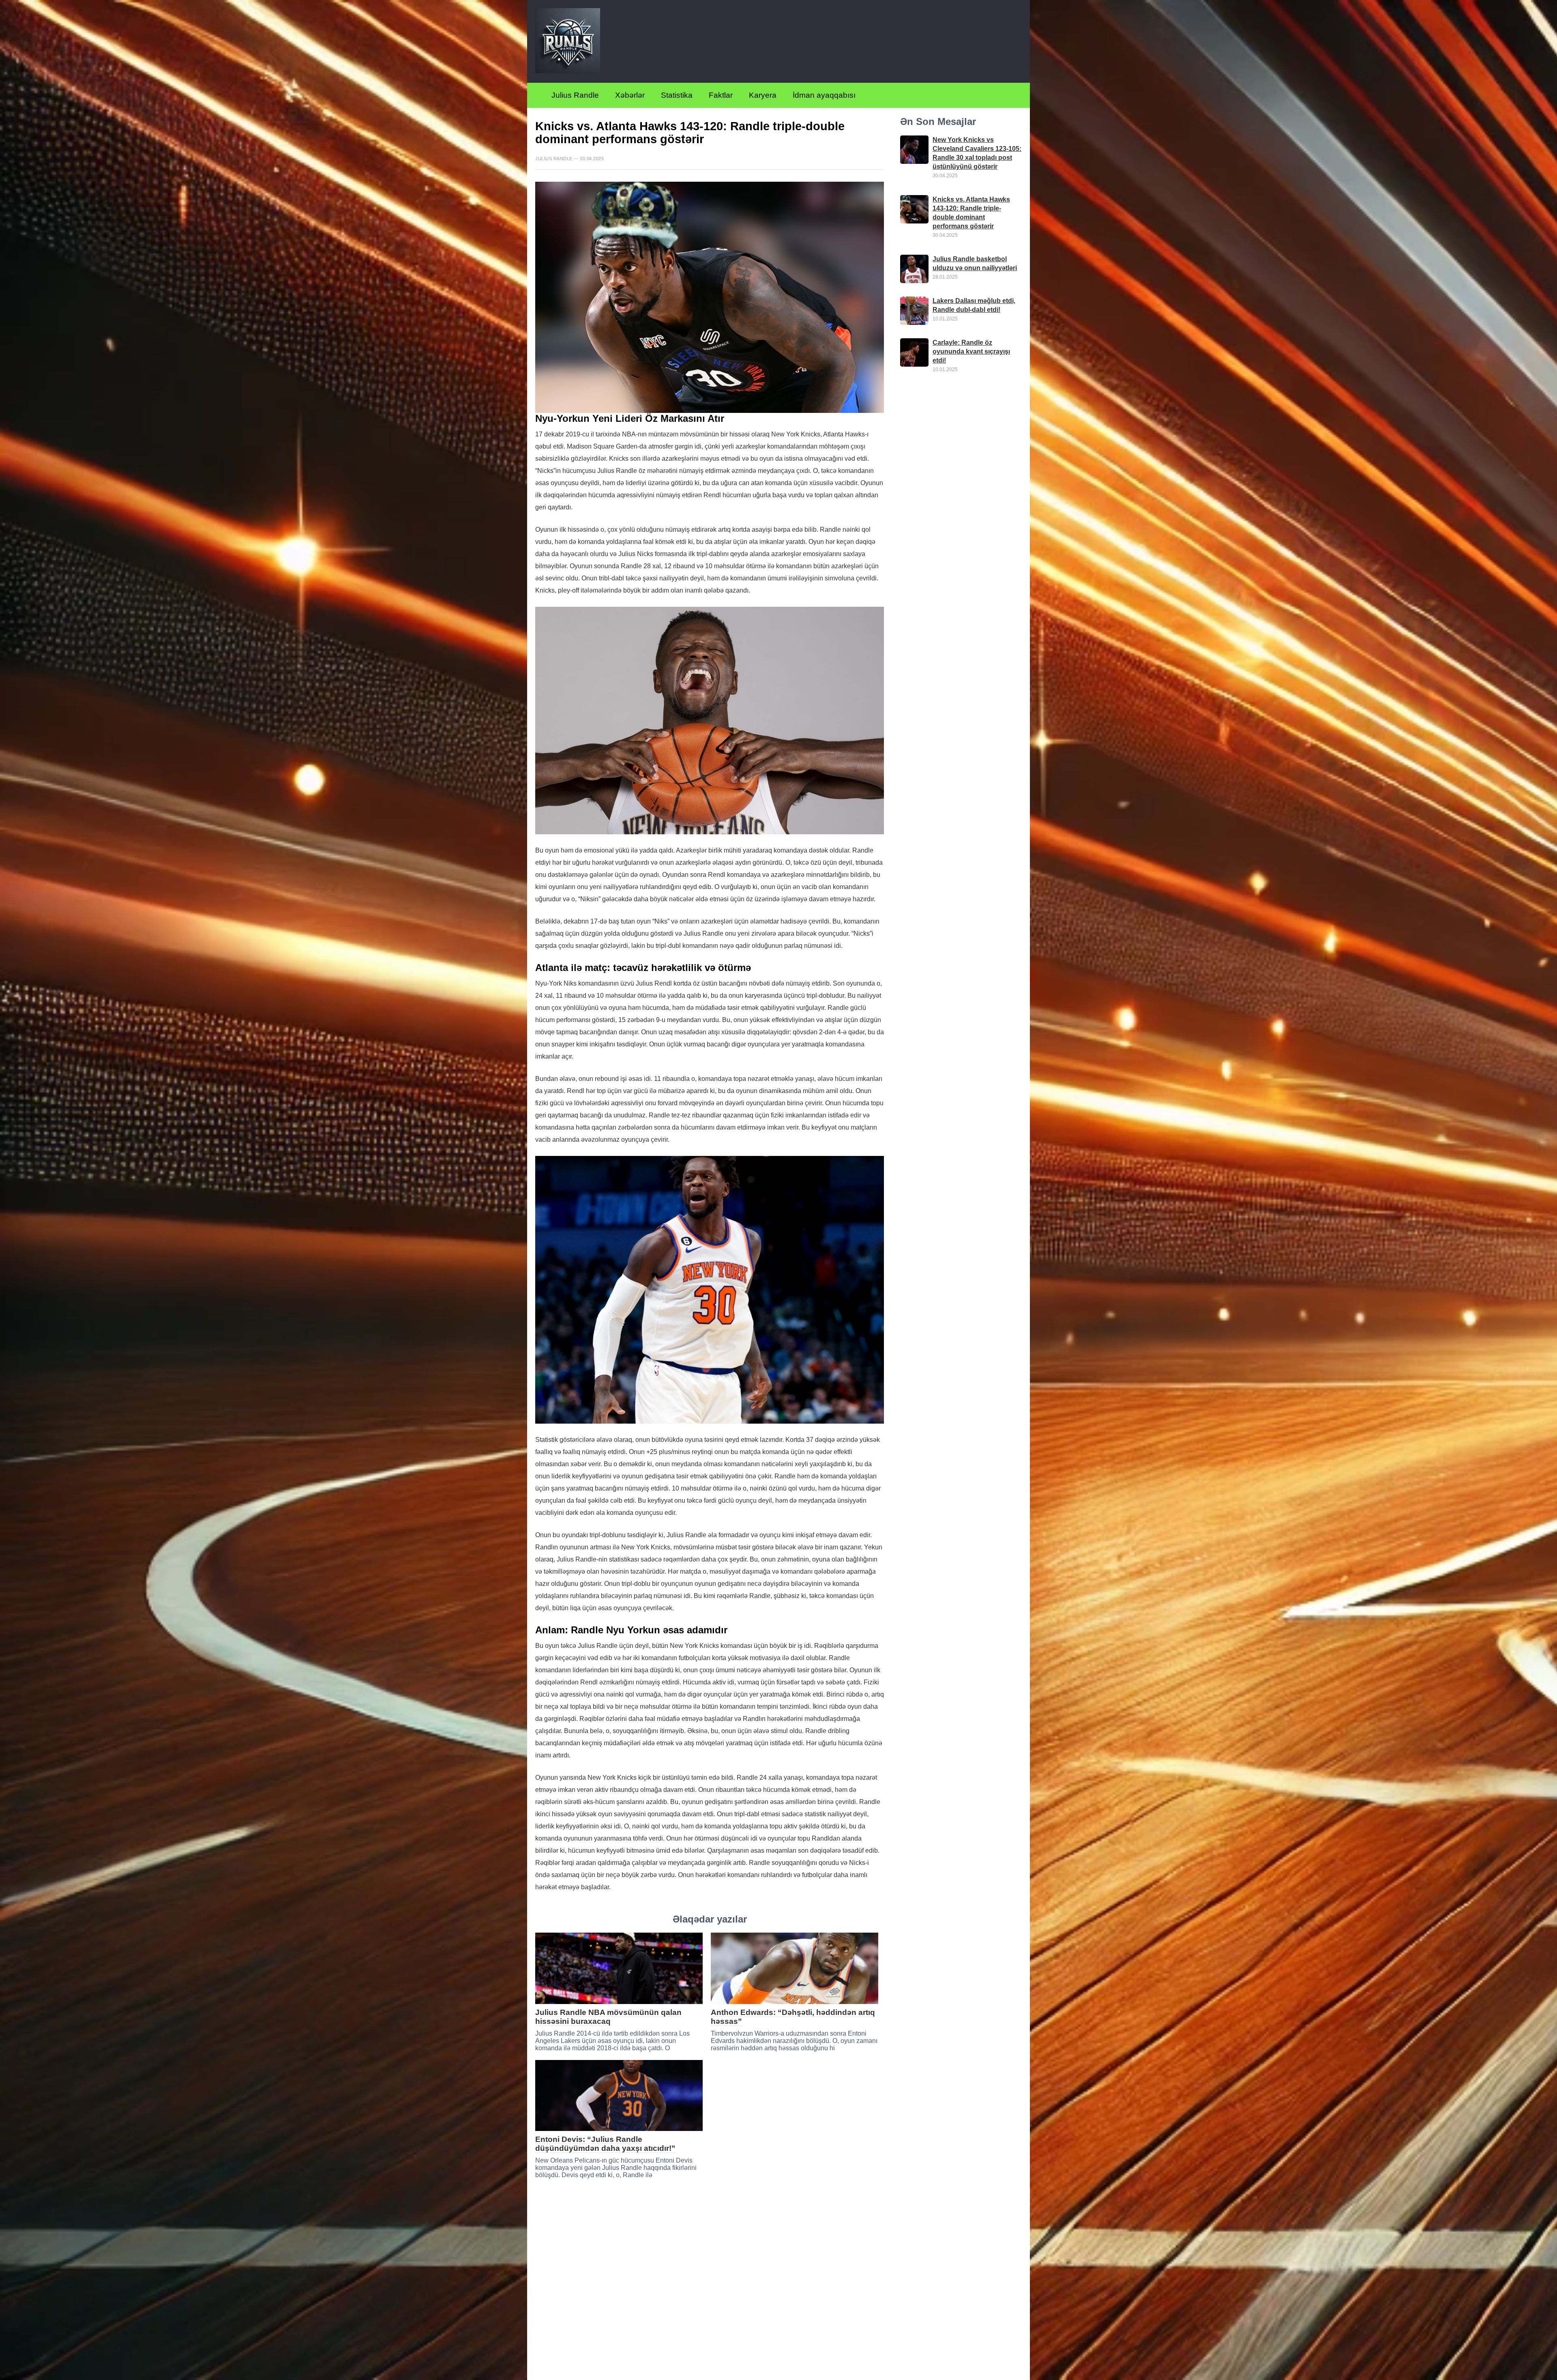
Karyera (763, 95)
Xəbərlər (630, 95)
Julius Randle (575, 95)
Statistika (677, 95)
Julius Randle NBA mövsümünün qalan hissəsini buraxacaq (608, 2017)
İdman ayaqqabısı (824, 95)
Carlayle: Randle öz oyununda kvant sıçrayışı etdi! (971, 352)
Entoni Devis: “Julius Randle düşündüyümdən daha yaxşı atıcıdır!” (605, 2144)
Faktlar (721, 95)
